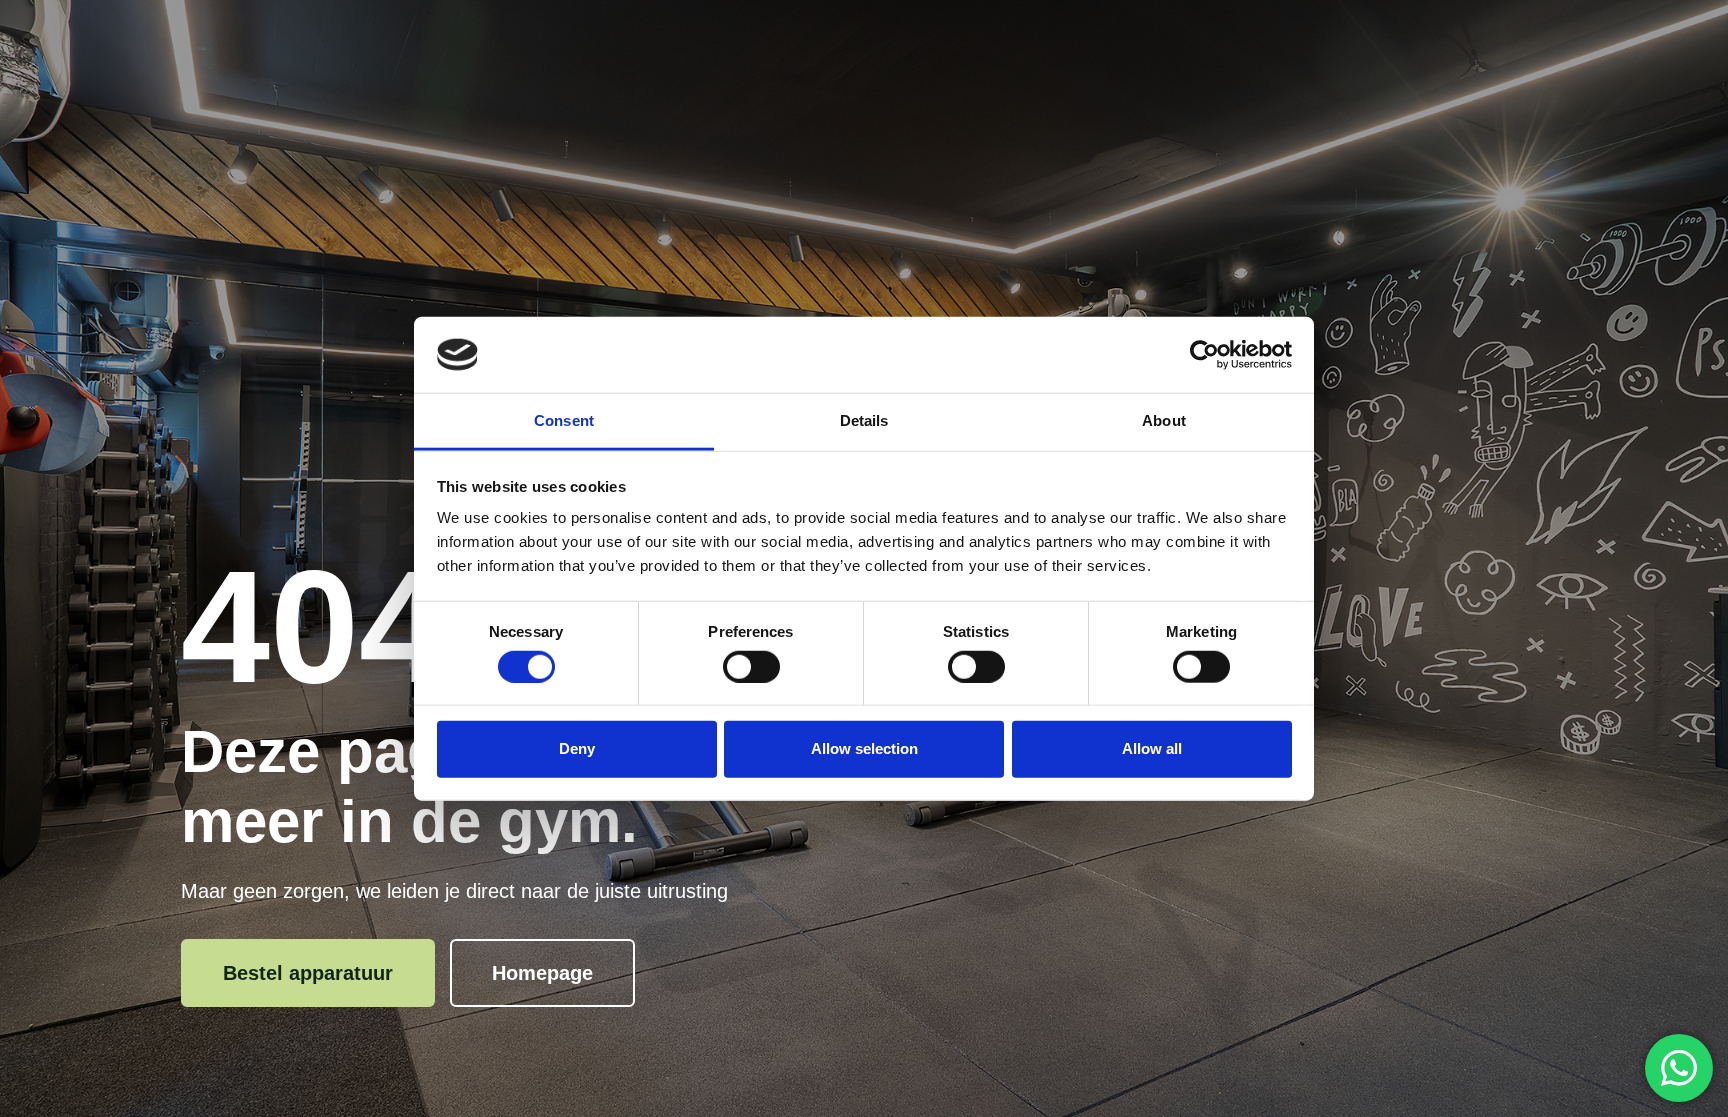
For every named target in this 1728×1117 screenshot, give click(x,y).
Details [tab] (864, 420)
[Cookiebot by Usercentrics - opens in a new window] (1204, 355)
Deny (577, 748)
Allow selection (864, 748)
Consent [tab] (564, 420)
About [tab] (1164, 420)
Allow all (1152, 748)
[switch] (751, 666)
